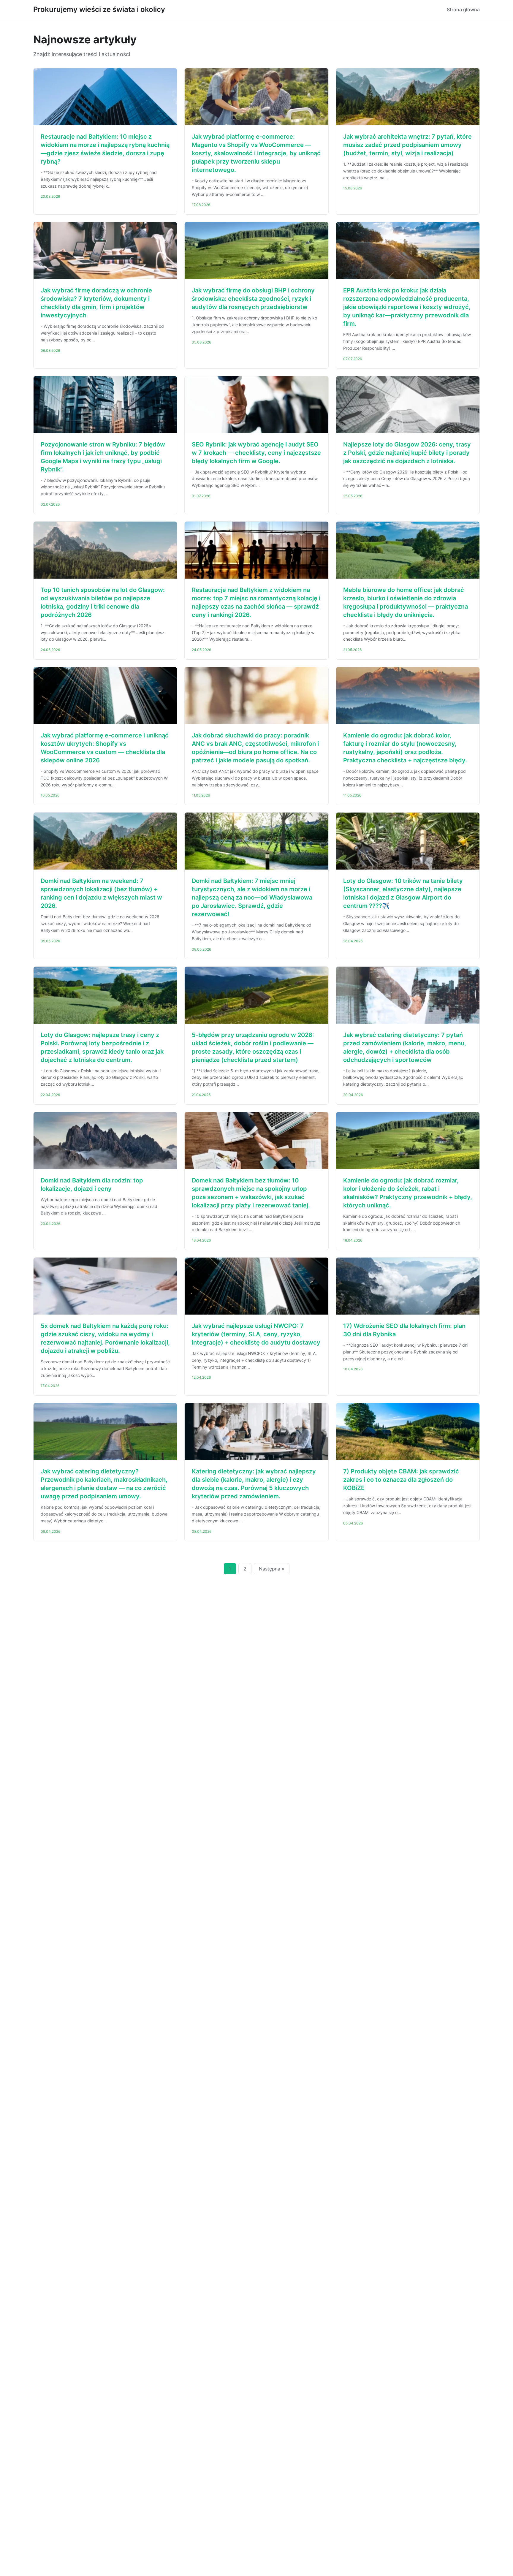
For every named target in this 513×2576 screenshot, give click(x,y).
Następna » (272, 1569)
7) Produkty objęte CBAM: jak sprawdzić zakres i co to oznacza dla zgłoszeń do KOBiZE (401, 1480)
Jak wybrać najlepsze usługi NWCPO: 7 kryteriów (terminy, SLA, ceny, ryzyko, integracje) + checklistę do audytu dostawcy (256, 1334)
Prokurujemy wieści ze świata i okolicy (99, 9)
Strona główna (463, 10)
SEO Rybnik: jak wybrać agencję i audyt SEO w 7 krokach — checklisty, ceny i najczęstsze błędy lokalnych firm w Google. (256, 453)
